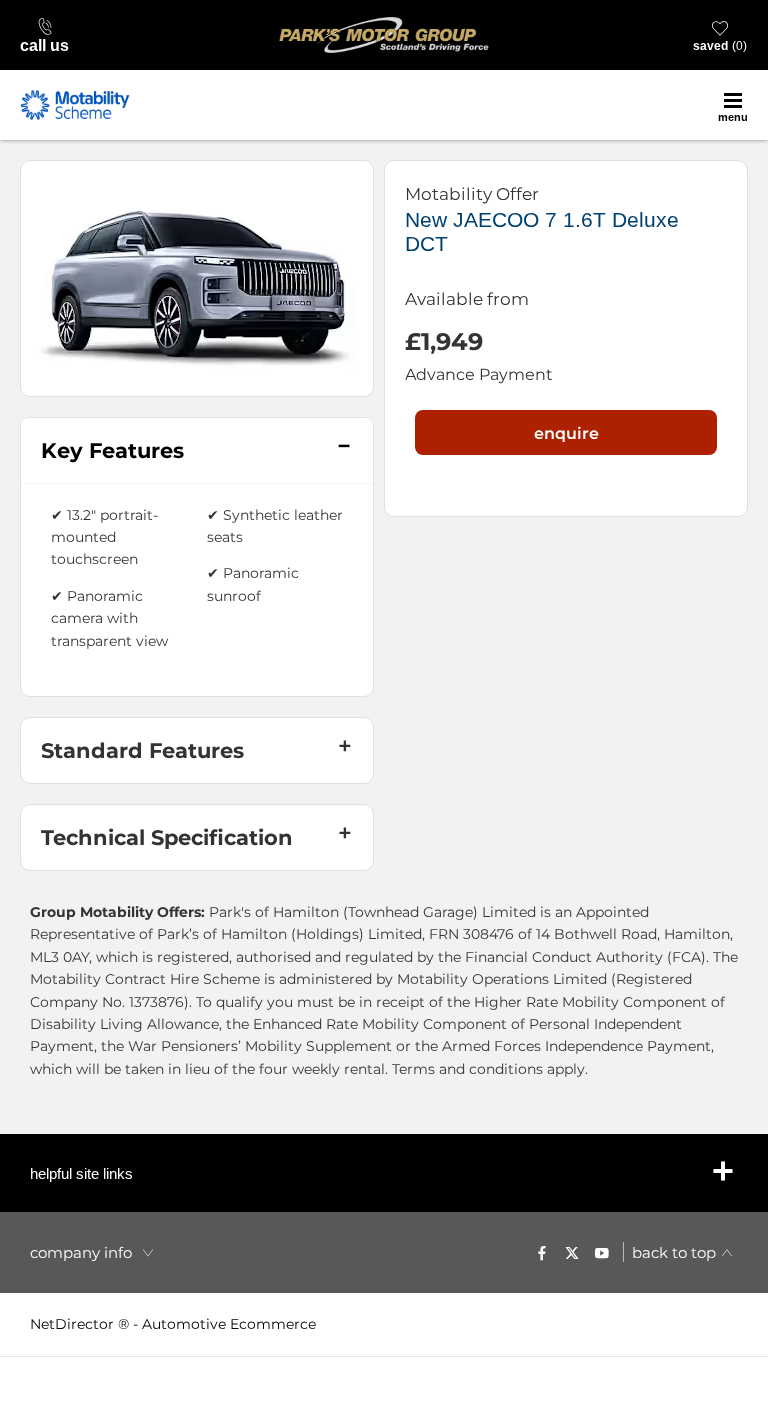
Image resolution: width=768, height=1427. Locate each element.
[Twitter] (572, 1252)
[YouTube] (602, 1252)
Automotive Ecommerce (229, 1324)
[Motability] (75, 104)
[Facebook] (542, 1252)
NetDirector (74, 1324)
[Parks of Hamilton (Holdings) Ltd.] (384, 35)
